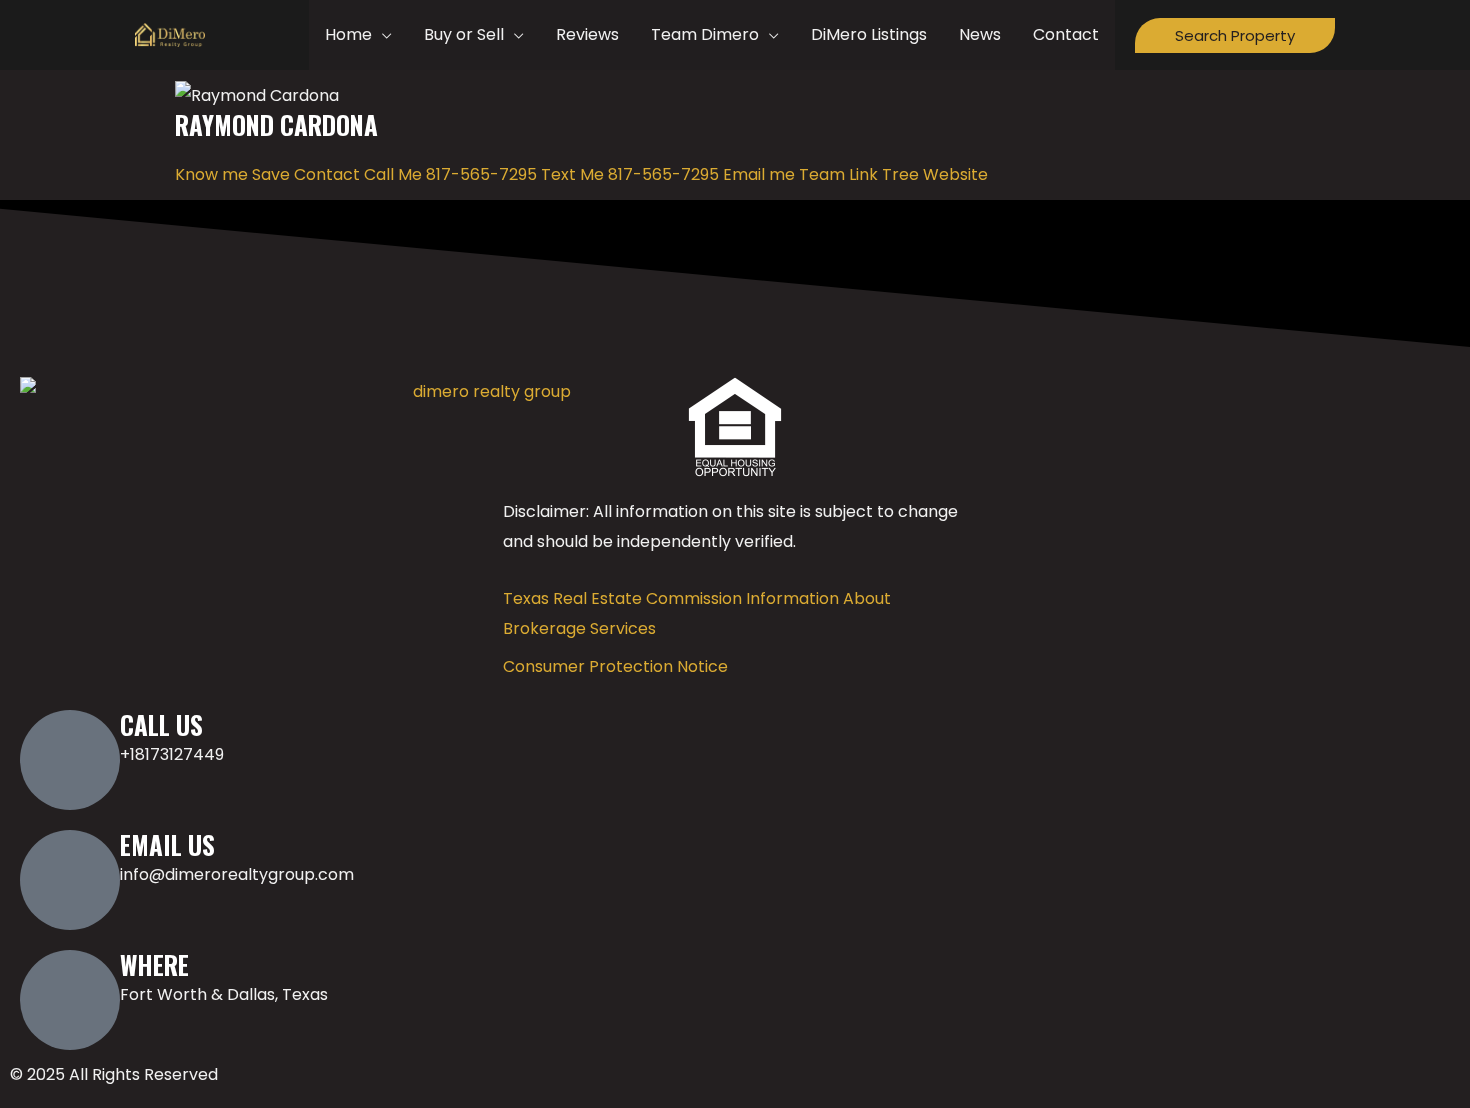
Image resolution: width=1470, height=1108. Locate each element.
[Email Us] (70, 880)
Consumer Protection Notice (615, 666)
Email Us (167, 844)
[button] (1235, 35)
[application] (382, 35)
